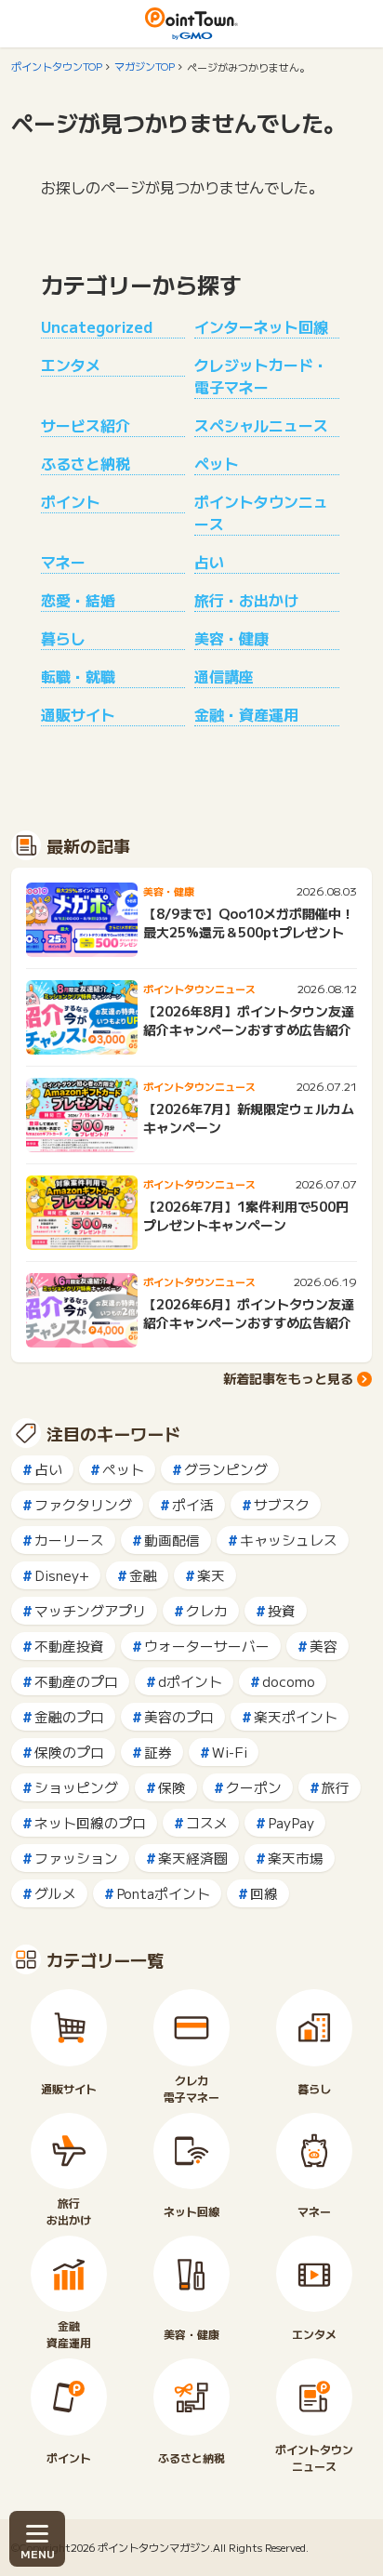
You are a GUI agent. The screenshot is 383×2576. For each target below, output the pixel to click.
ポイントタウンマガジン (154, 2547)
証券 (158, 1752)
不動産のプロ (76, 1681)
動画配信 (172, 1540)
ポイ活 (193, 1504)
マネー (63, 562)
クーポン (254, 1787)
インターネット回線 (261, 326)
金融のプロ (69, 1716)
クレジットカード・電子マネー (261, 376)
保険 (172, 1787)
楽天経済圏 (193, 1858)
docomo (289, 1681)
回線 (264, 1893)
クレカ (207, 1610)
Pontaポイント (163, 1893)
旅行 (336, 1787)
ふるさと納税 (86, 463)
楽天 (211, 1575)
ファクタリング (83, 1504)
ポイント (71, 501)
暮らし (63, 638)
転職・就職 (78, 676)
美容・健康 (231, 638)
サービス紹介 (86, 425)
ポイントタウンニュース (261, 512)
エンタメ (71, 365)
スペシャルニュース (261, 425)
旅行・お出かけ (246, 600)
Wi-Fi (230, 1752)
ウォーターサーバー (207, 1646)
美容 (324, 1646)
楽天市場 (296, 1858)
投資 (282, 1610)
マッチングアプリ (90, 1610)
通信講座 (224, 676)
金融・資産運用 (246, 714)
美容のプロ (179, 1716)
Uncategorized (97, 326)
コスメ (207, 1822)
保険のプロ (69, 1752)
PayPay (291, 1822)
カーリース (69, 1540)
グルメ (55, 1893)
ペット (217, 463)
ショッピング (76, 1787)
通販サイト (78, 714)
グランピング (226, 1469)
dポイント (190, 1681)
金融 (143, 1575)
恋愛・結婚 (78, 600)
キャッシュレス (289, 1540)
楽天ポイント (296, 1716)
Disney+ (62, 1575)
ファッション (76, 1858)
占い (209, 562)
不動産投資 (69, 1646)
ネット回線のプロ (90, 1822)
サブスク (282, 1504)
